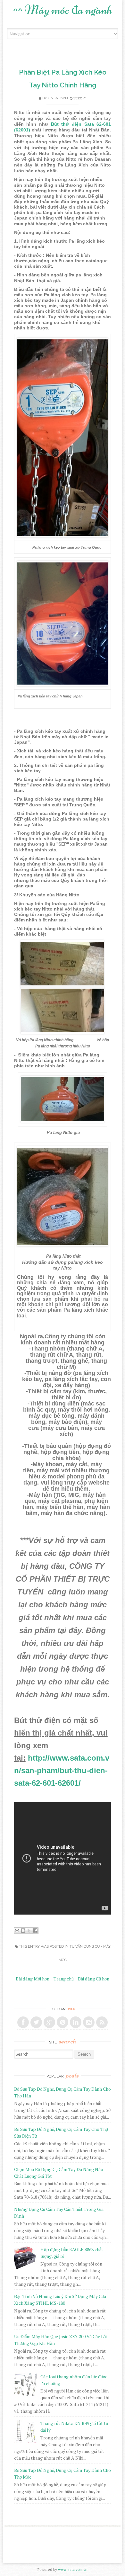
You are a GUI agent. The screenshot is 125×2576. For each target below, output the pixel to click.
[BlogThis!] (23, 1931)
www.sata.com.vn (73, 2569)
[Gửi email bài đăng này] (17, 1931)
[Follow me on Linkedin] (76, 2022)
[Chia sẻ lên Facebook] (35, 1931)
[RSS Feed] (102, 2022)
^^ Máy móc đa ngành (63, 10)
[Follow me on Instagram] (89, 2022)
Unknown (58, 98)
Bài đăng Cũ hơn (94, 1979)
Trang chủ (64, 1979)
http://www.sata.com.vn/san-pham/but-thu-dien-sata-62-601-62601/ (62, 1770)
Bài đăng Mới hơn (33, 1979)
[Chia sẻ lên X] (29, 1931)
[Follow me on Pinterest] (63, 2022)
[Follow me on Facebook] (23, 2022)
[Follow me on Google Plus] (49, 2022)
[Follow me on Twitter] (36, 2022)
